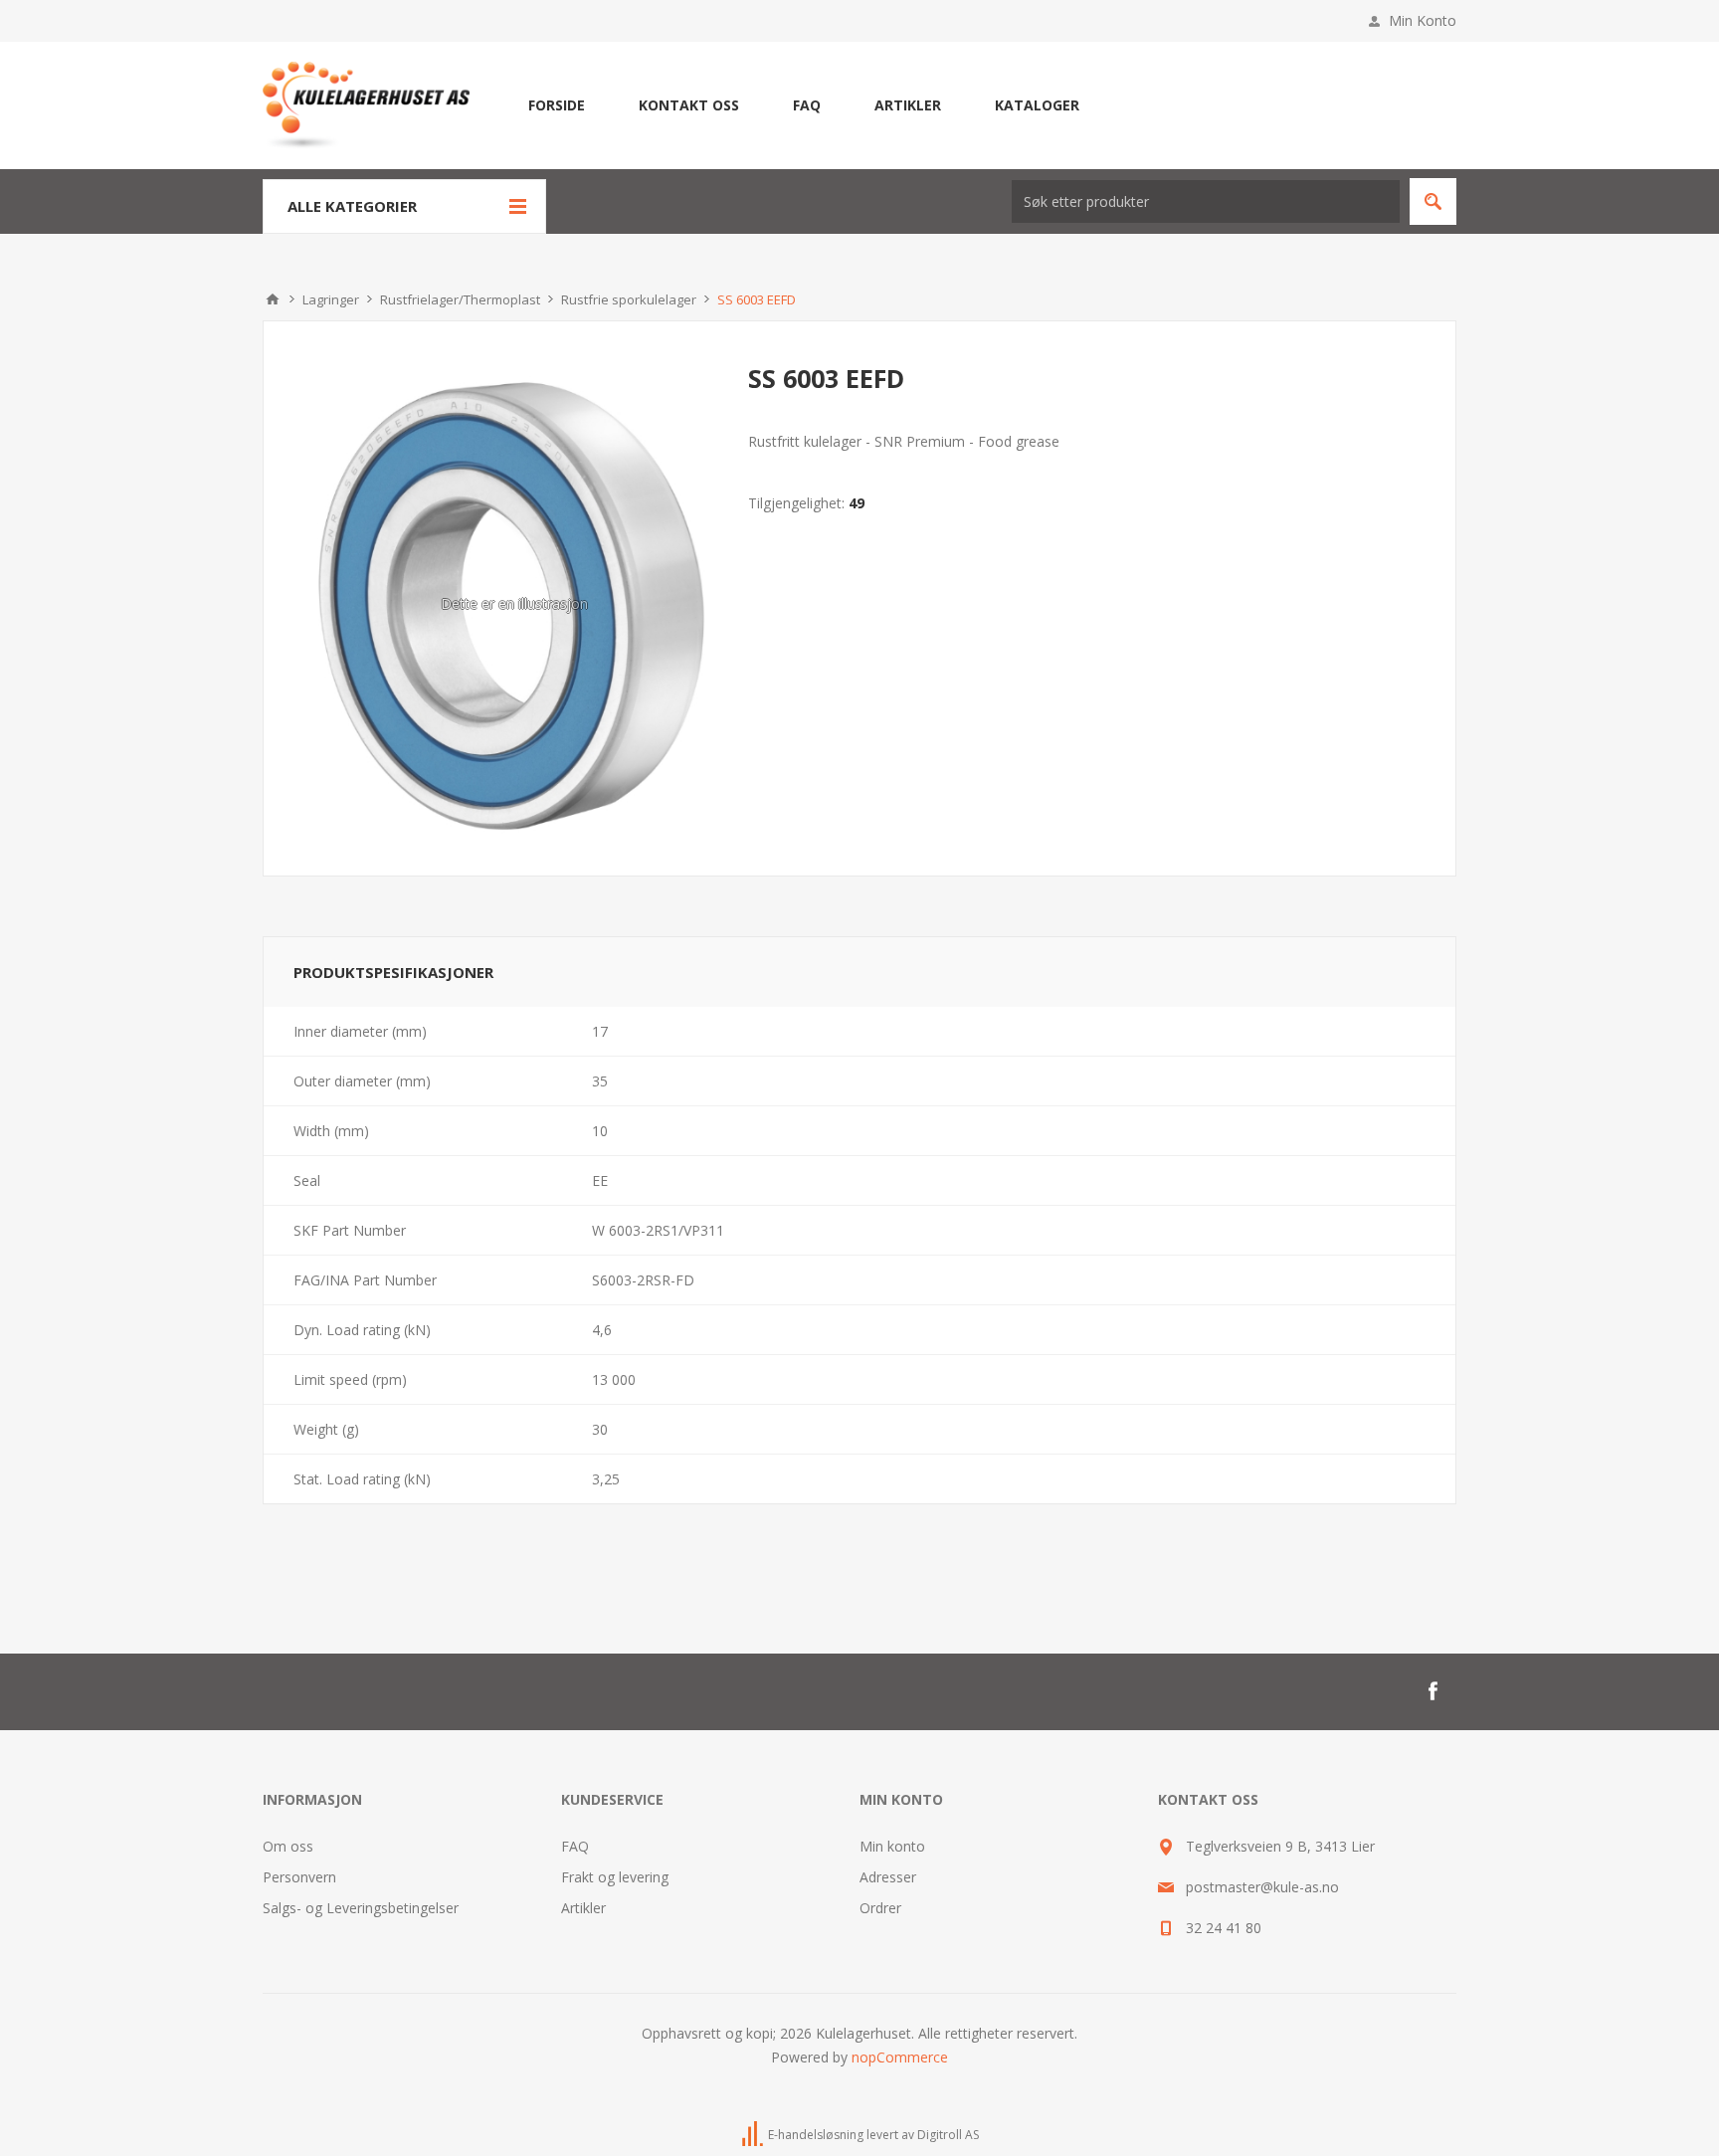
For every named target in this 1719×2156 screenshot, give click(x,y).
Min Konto (1423, 20)
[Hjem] (273, 299)
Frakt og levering (615, 1877)
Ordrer (880, 1908)
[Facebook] (1432, 1691)
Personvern (299, 1877)
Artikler (583, 1908)
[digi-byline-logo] (754, 2135)
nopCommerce (900, 2057)
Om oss (288, 1846)
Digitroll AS (948, 2135)
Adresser (888, 1877)
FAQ (575, 1846)
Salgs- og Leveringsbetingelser (361, 1908)
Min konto (892, 1846)
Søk (1433, 201)
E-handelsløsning (816, 2135)
